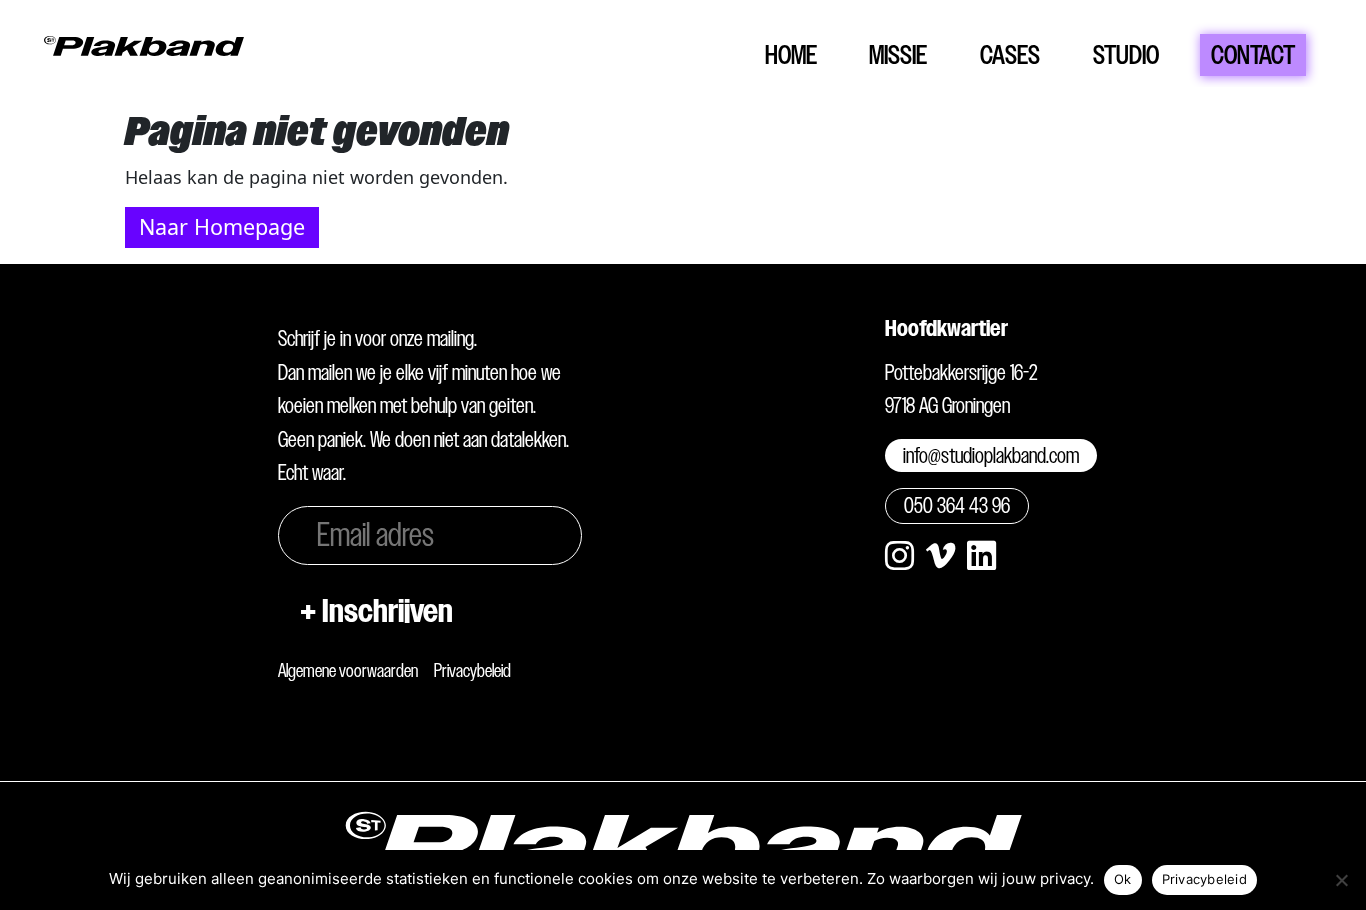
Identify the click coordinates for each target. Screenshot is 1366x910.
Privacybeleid (472, 670)
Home (791, 54)
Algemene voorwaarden (348, 670)
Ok (1123, 879)
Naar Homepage (222, 226)
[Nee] (1341, 880)
